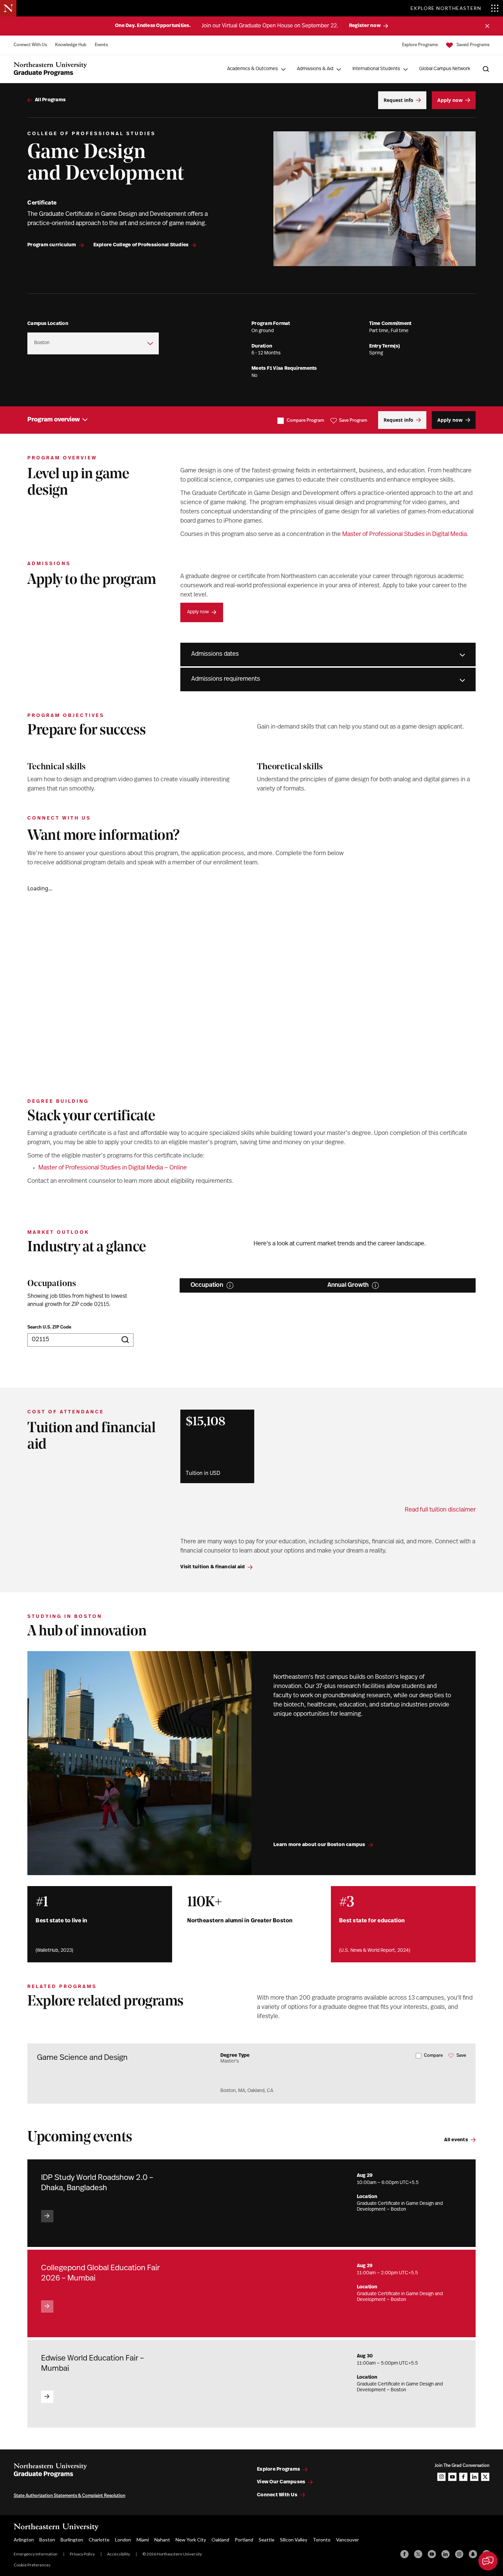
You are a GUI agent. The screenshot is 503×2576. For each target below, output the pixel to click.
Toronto (322, 2540)
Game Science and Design (82, 2058)
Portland (244, 2540)
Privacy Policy (82, 2554)
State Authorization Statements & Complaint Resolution (69, 2496)
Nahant (162, 2540)
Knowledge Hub (71, 45)
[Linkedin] (446, 2554)
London (123, 2540)
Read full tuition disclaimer (440, 1510)
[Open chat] (488, 2561)
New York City (191, 2540)
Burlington (72, 2540)
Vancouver (347, 2540)
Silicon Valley (294, 2540)
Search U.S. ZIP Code (49, 1327)
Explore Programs (420, 45)
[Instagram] (459, 2554)
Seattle (267, 2540)
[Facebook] (404, 2554)
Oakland (220, 2540)
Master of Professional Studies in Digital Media (404, 535)
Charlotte (99, 2540)
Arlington (24, 2540)
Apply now (198, 612)
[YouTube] (432, 2554)
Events (101, 45)
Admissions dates (215, 654)
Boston (47, 2540)
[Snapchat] (473, 2554)
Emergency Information (36, 2554)
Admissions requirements (226, 679)
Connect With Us (30, 45)
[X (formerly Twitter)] (418, 2554)
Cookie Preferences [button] (32, 2565)
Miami (143, 2540)
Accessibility (119, 2554)
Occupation (207, 1285)
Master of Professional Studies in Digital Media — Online (113, 1168)
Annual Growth (348, 1285)
